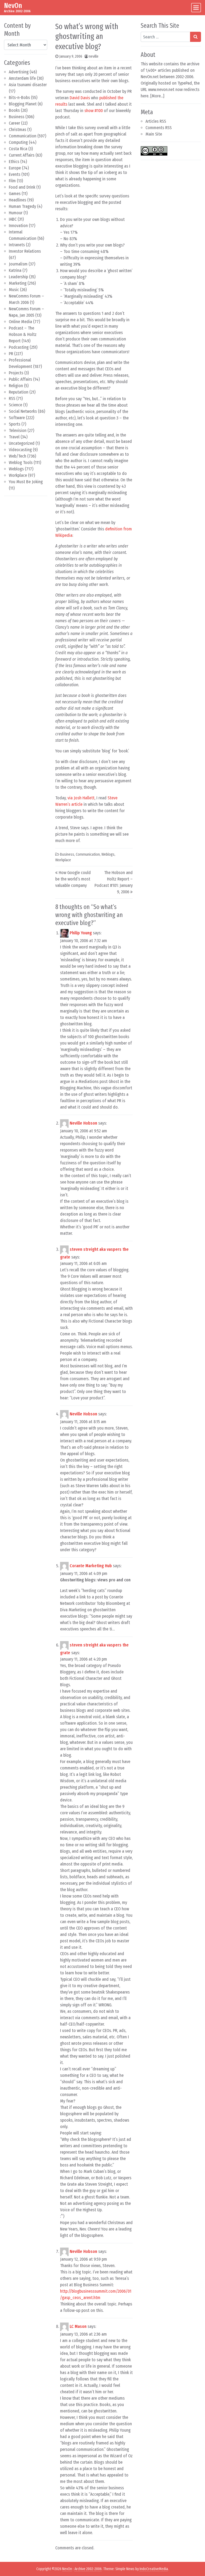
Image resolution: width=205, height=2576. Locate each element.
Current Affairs (22, 155)
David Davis (80, 98)
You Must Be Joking (26, 482)
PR (11, 354)
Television (18, 430)
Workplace (18, 475)
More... (157, 96)
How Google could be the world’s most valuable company (73, 879)
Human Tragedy (22, 206)
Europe (15, 168)
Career (14, 123)
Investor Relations (25, 251)
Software (17, 418)
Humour (16, 213)
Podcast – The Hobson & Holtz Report (23, 334)
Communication (23, 136)
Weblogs (16, 469)
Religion (16, 386)
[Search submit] (196, 37)
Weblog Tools (21, 463)
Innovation (18, 226)
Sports (15, 424)
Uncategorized (22, 443)
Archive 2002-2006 (88, 2569)
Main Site (154, 134)
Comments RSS (159, 128)
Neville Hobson (83, 1123)
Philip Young (81, 933)
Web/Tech (17, 456)
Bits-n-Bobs (19, 98)
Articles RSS (156, 121)
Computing (18, 142)
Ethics (14, 162)
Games (15, 194)
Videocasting (20, 450)
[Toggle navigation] (196, 8)
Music (14, 290)
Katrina (15, 270)
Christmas (17, 130)
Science (15, 405)
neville (94, 56)
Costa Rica (18, 149)
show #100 (94, 111)
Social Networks (23, 411)
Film (12, 181)
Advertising (19, 72)
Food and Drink (22, 187)
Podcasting (19, 347)
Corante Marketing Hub (91, 1566)
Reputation (19, 392)
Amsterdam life (22, 78)
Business (17, 117)
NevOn (13, 6)
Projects (16, 373)
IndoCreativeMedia (154, 2569)
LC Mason (78, 2326)
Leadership (18, 277)
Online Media (20, 322)
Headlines (17, 200)
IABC (13, 219)
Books (14, 110)
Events (15, 174)
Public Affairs (20, 379)
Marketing (18, 283)
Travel (14, 437)
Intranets (17, 245)
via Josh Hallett (81, 798)
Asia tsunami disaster (28, 85)
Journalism (18, 264)
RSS (12, 398)
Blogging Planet (23, 104)
